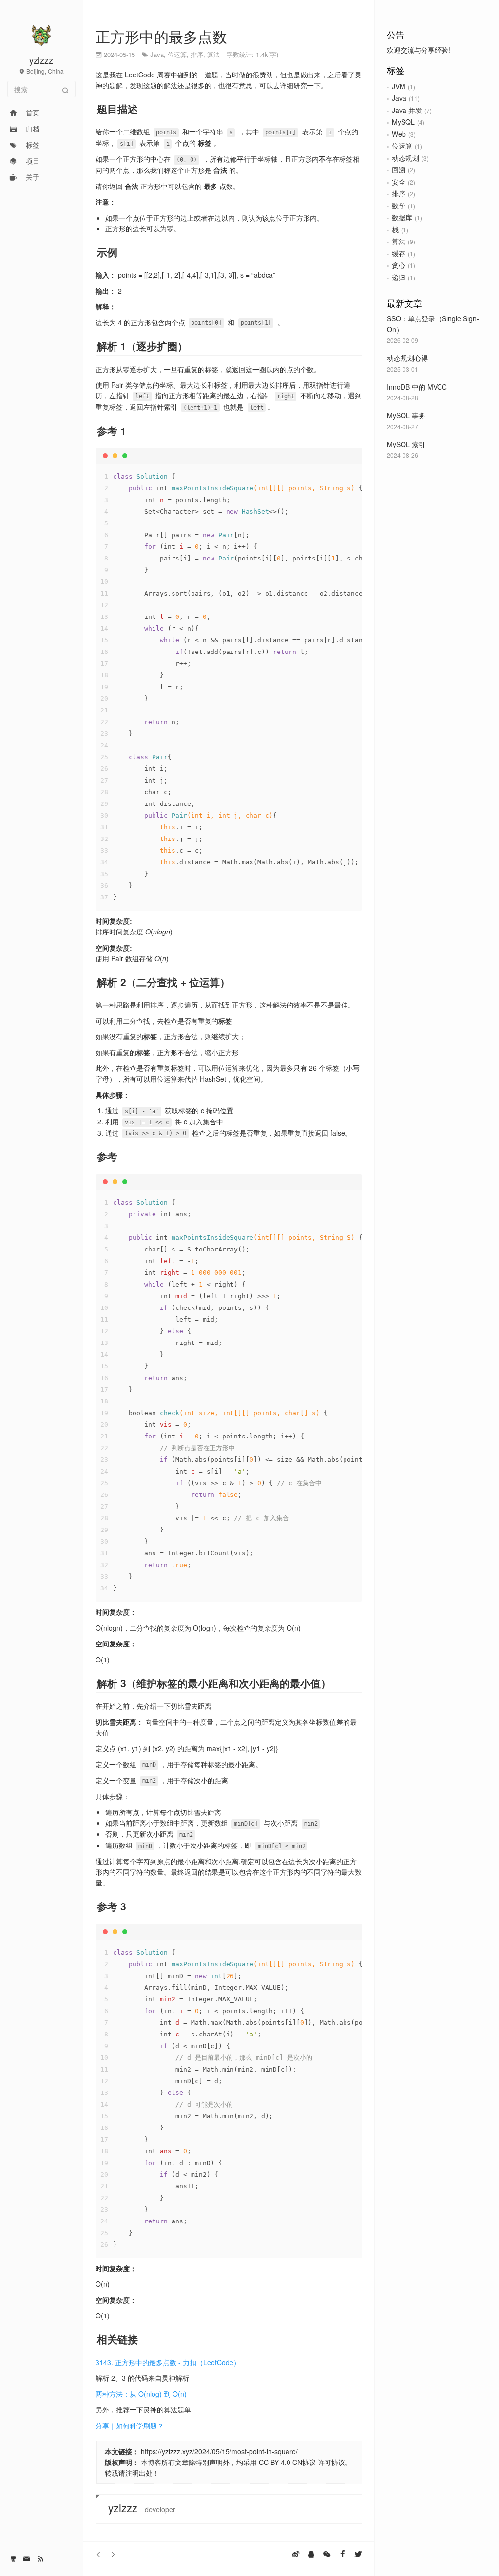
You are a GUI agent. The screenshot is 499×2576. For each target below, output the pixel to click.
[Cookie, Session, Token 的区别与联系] (113, 2554)
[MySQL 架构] (99, 2554)
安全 (399, 182)
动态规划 (405, 158)
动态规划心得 (407, 358)
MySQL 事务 (406, 415)
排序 (399, 193)
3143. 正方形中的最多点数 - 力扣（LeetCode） (168, 2362)
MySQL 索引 (406, 444)
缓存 (399, 253)
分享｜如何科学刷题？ (130, 2426)
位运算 (402, 146)
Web (399, 134)
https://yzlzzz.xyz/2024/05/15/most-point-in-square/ (219, 2451)
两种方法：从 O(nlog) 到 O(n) (141, 2394)
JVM (399, 86)
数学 (399, 205)
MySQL (403, 122)
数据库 (402, 217)
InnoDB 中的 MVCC (417, 387)
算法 (399, 241)
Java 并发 (407, 110)
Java (399, 98)
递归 (399, 277)
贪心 (399, 265)
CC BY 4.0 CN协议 (287, 2462)
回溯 (399, 169)
